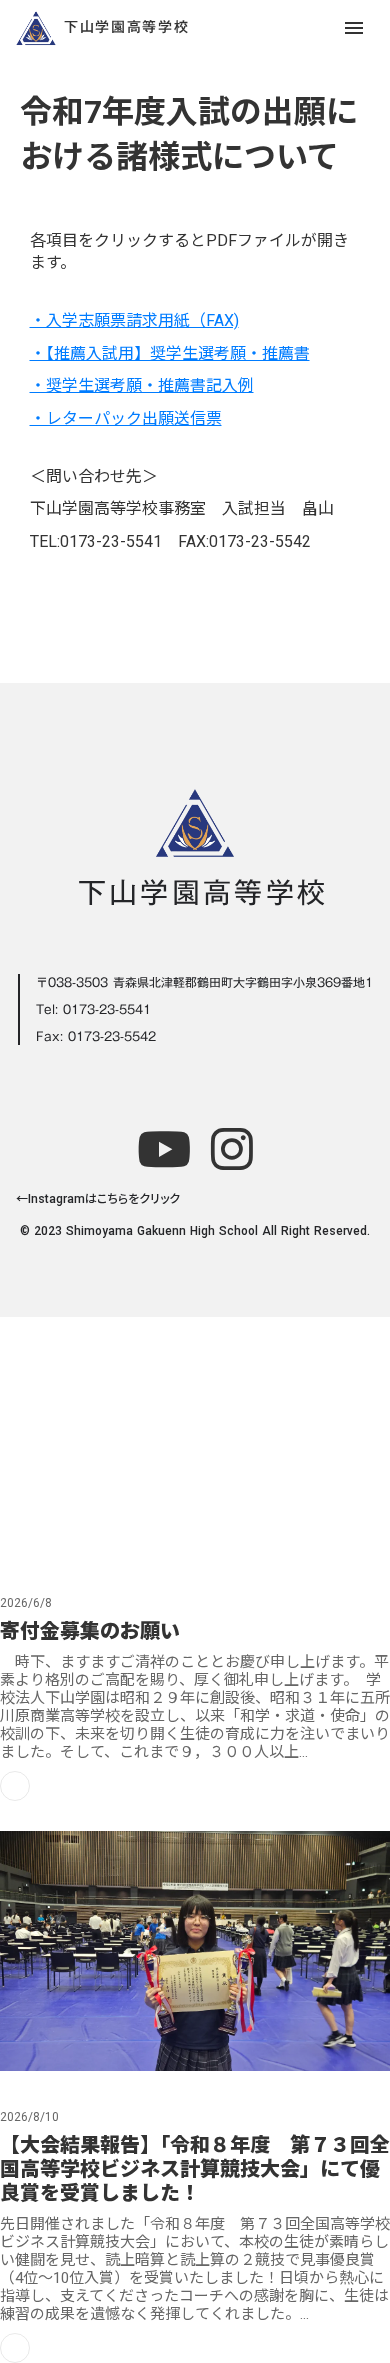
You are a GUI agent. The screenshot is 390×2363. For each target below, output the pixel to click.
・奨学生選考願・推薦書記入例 (142, 385)
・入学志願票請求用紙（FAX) (134, 320)
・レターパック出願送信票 (126, 418)
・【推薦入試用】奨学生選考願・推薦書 (170, 353)
